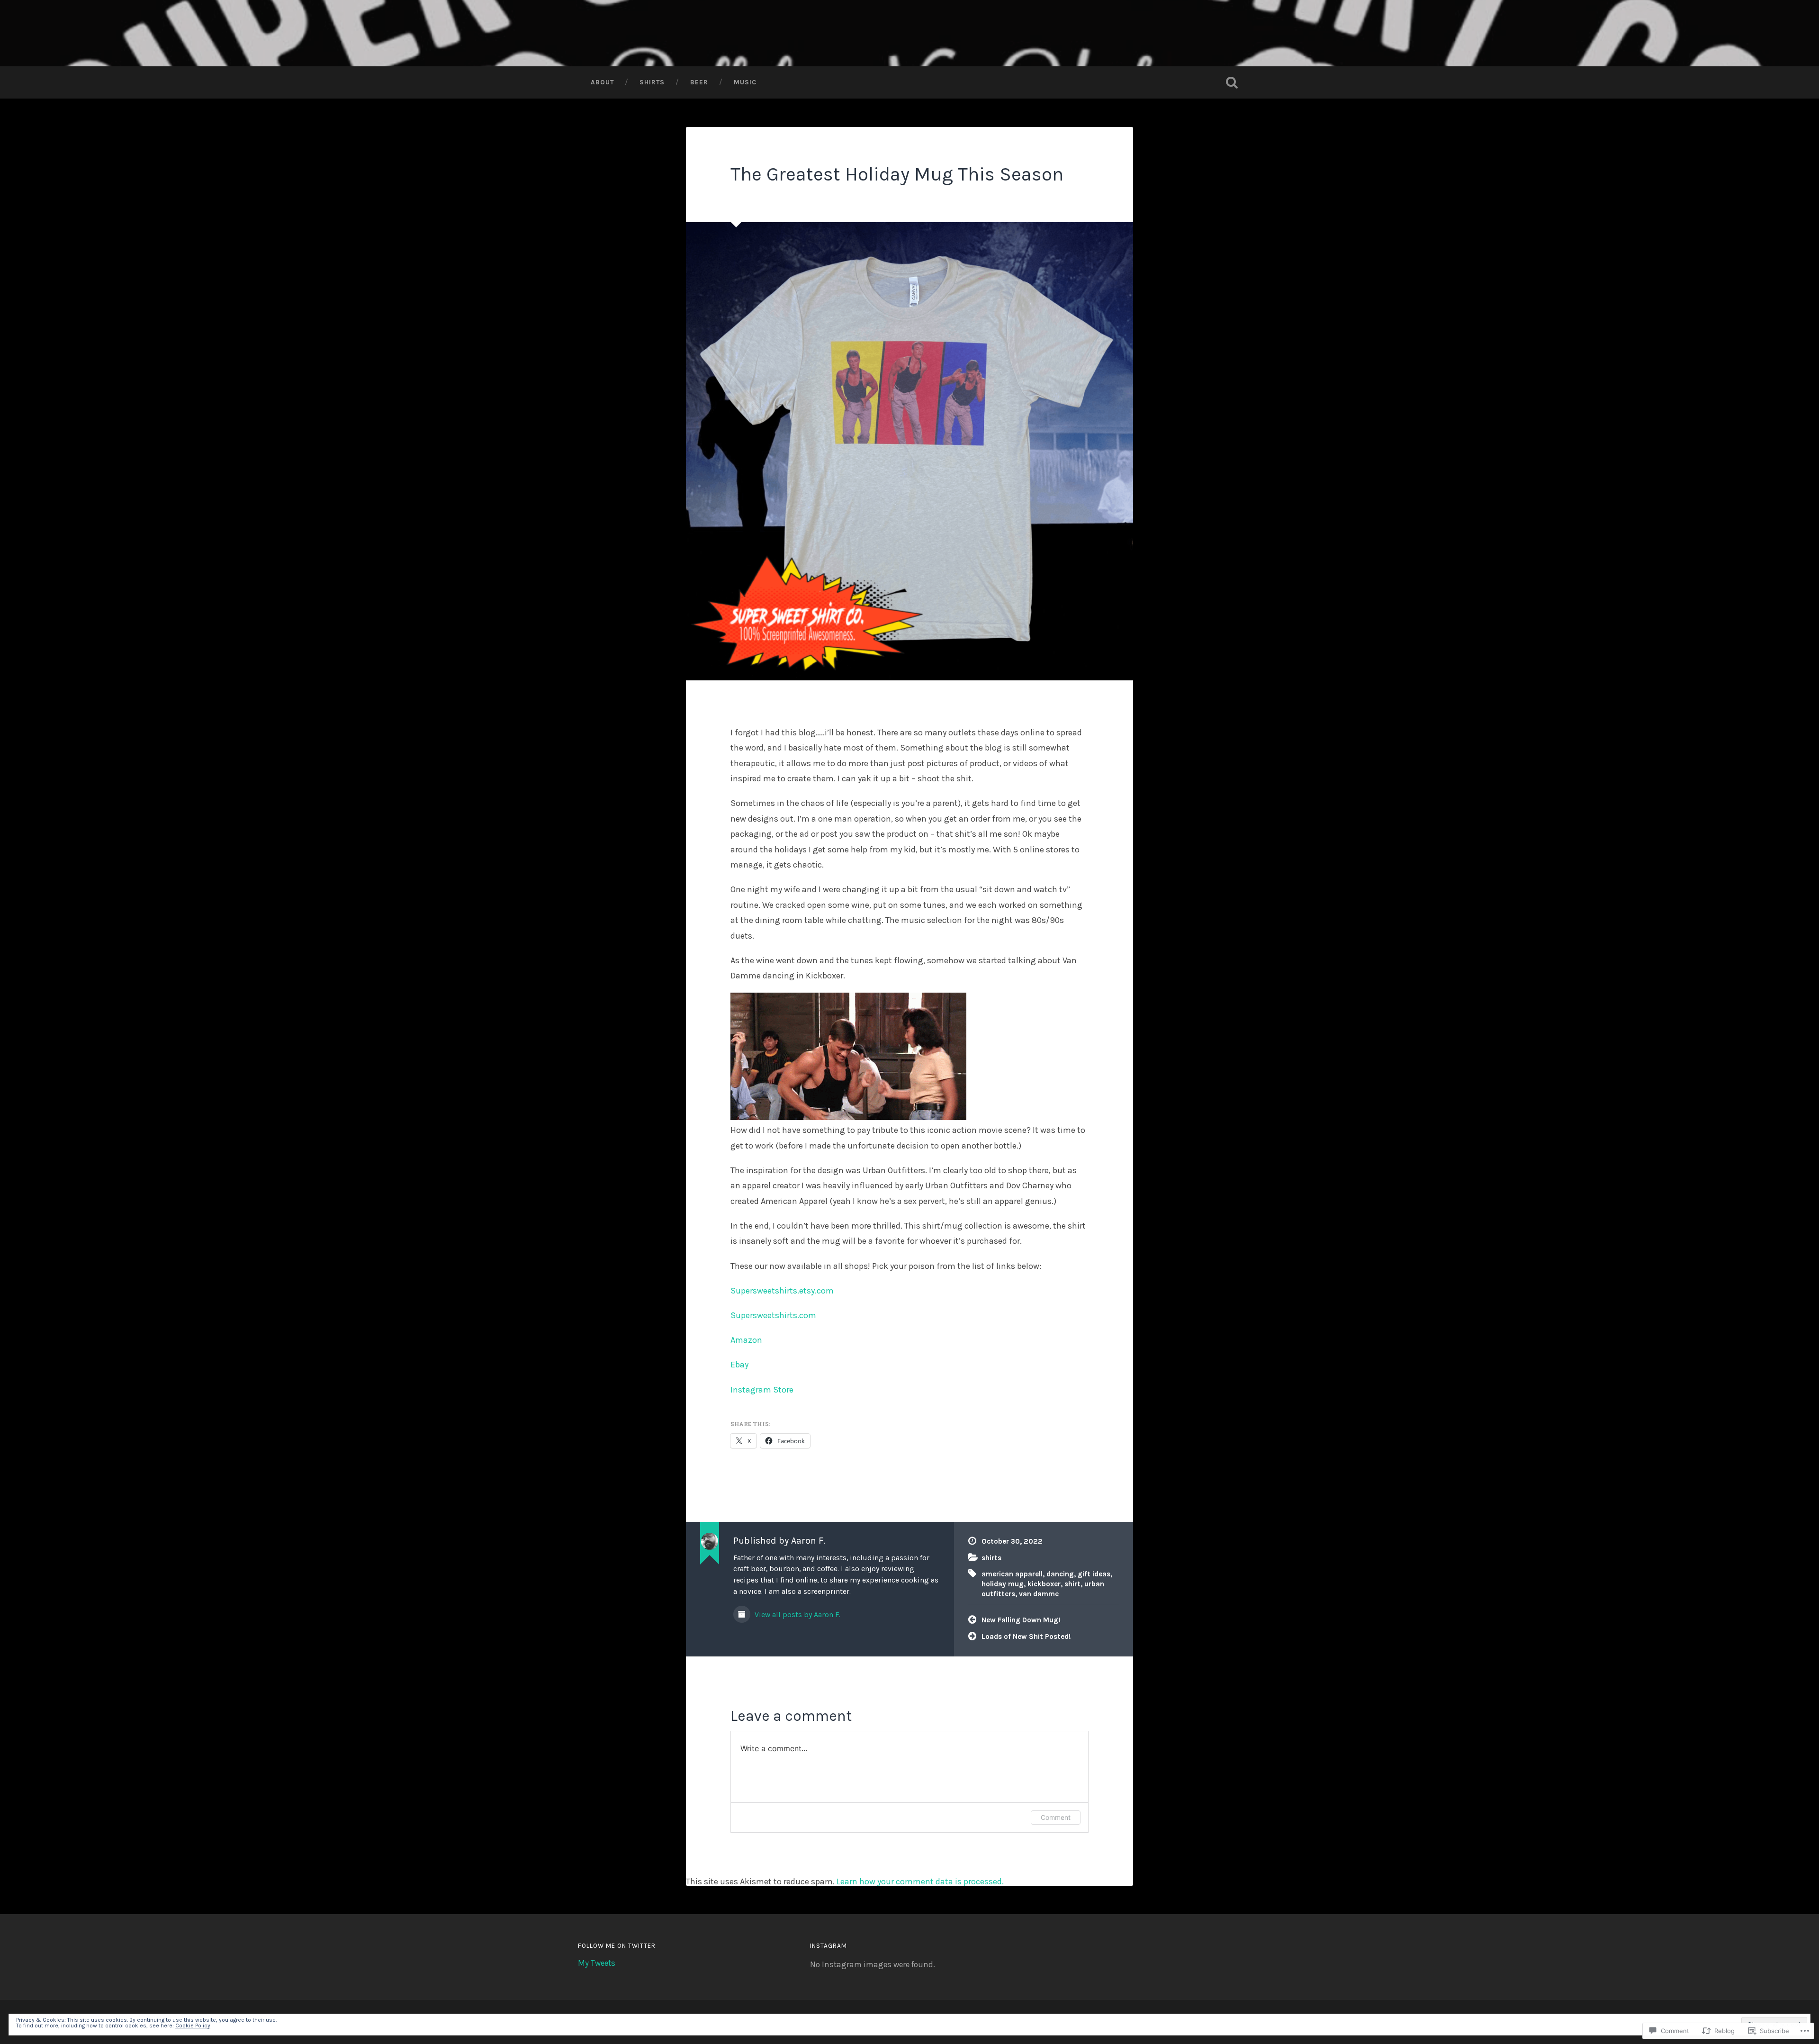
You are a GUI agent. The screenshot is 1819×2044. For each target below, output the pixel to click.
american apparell (1012, 1574)
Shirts (652, 82)
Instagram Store (762, 1390)
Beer (699, 82)
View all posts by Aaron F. (797, 1615)
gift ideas (1094, 1574)
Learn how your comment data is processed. (920, 1881)
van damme (1039, 1594)
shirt (1072, 1584)
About (602, 82)
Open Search (1232, 82)
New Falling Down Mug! (1021, 1620)
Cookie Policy (193, 2026)
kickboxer (1044, 1584)
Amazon (746, 1340)
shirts (991, 1558)
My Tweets (597, 1963)
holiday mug (1003, 1584)
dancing (1060, 1574)
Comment (1056, 1817)
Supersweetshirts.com (773, 1315)
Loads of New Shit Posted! (1026, 1637)
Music (745, 82)
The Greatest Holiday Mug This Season (897, 174)
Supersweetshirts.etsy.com (782, 1291)
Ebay (739, 1365)
